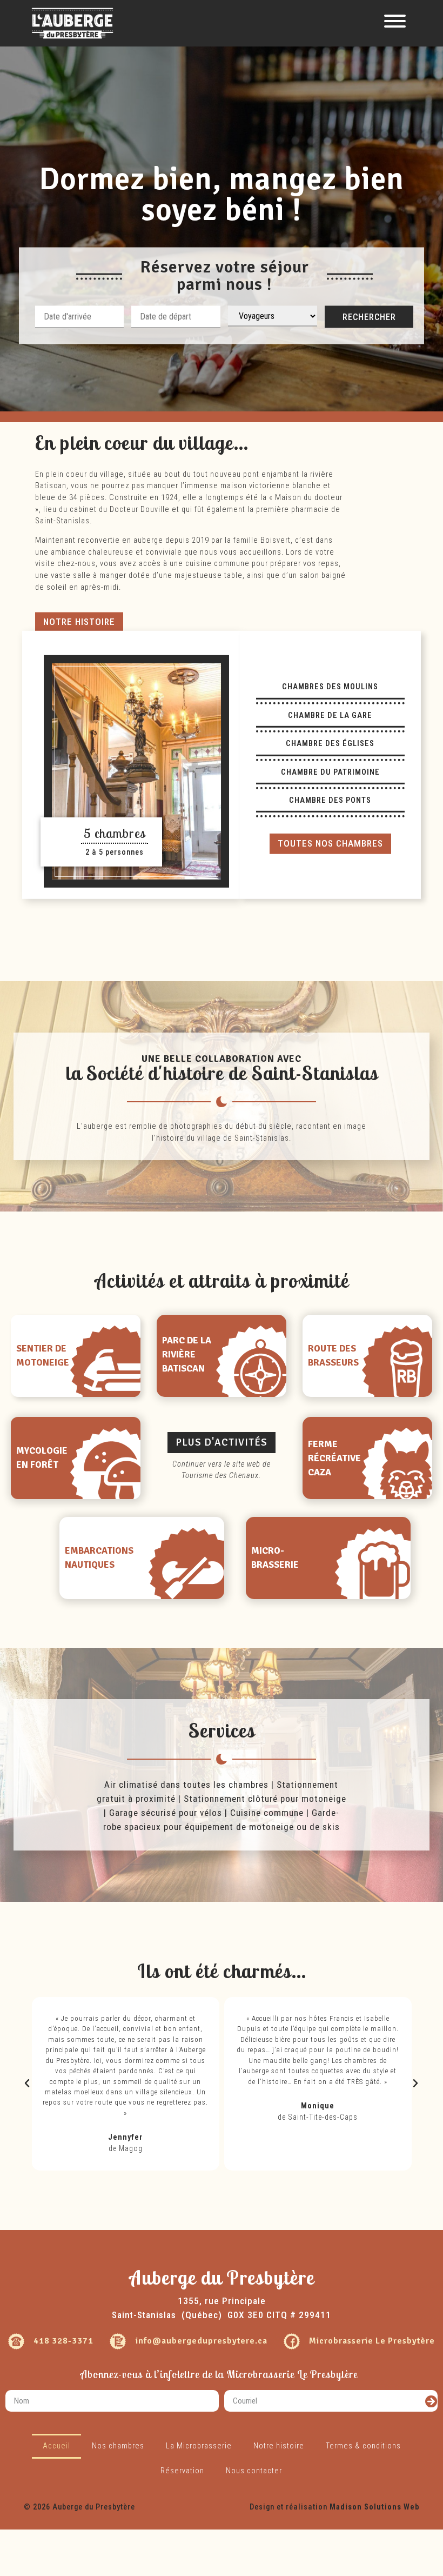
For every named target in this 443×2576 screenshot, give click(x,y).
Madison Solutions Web (374, 2507)
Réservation (182, 2471)
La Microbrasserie (199, 2446)
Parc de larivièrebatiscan (187, 1354)
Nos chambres (118, 2446)
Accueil (56, 2446)
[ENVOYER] (431, 2401)
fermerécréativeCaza (334, 1458)
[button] (79, 622)
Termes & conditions (363, 2446)
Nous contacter (254, 2471)
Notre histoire (279, 2446)
